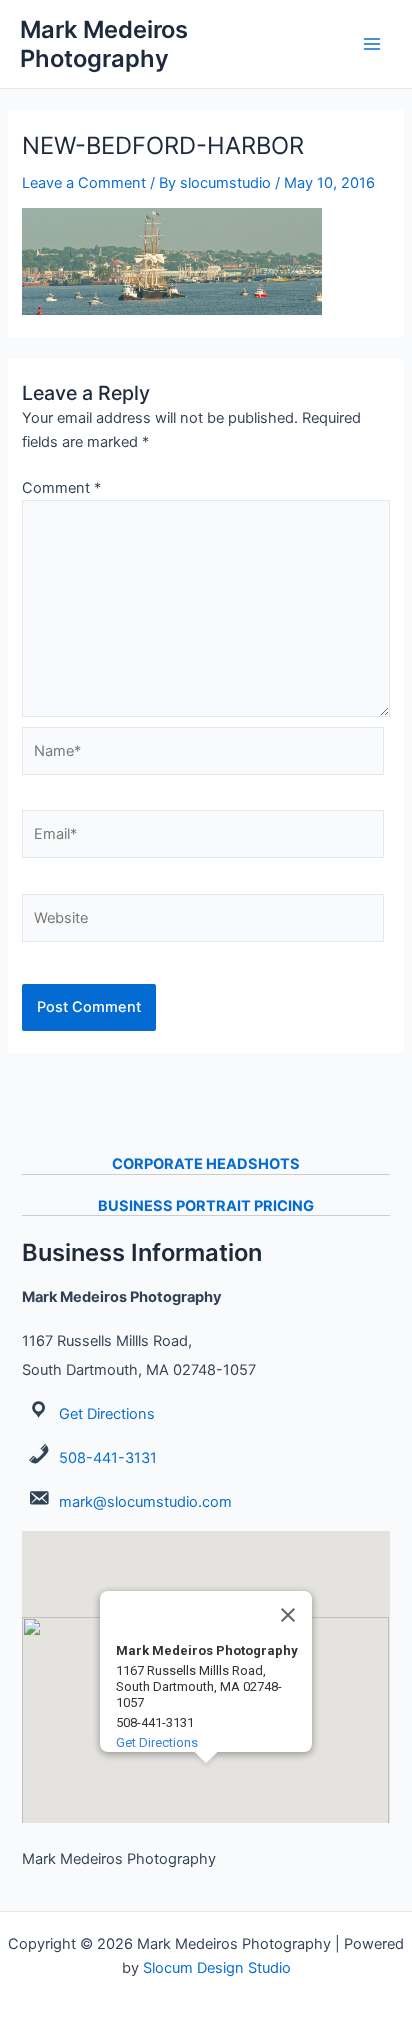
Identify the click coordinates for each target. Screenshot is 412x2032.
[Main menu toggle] (372, 44)
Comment (61, 488)
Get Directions (107, 1414)
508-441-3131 (108, 1458)
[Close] (288, 1615)
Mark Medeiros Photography (104, 44)
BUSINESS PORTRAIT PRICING (206, 1206)
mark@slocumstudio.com (145, 1502)
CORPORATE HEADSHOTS (206, 1164)
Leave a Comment (84, 183)
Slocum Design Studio (217, 1968)
